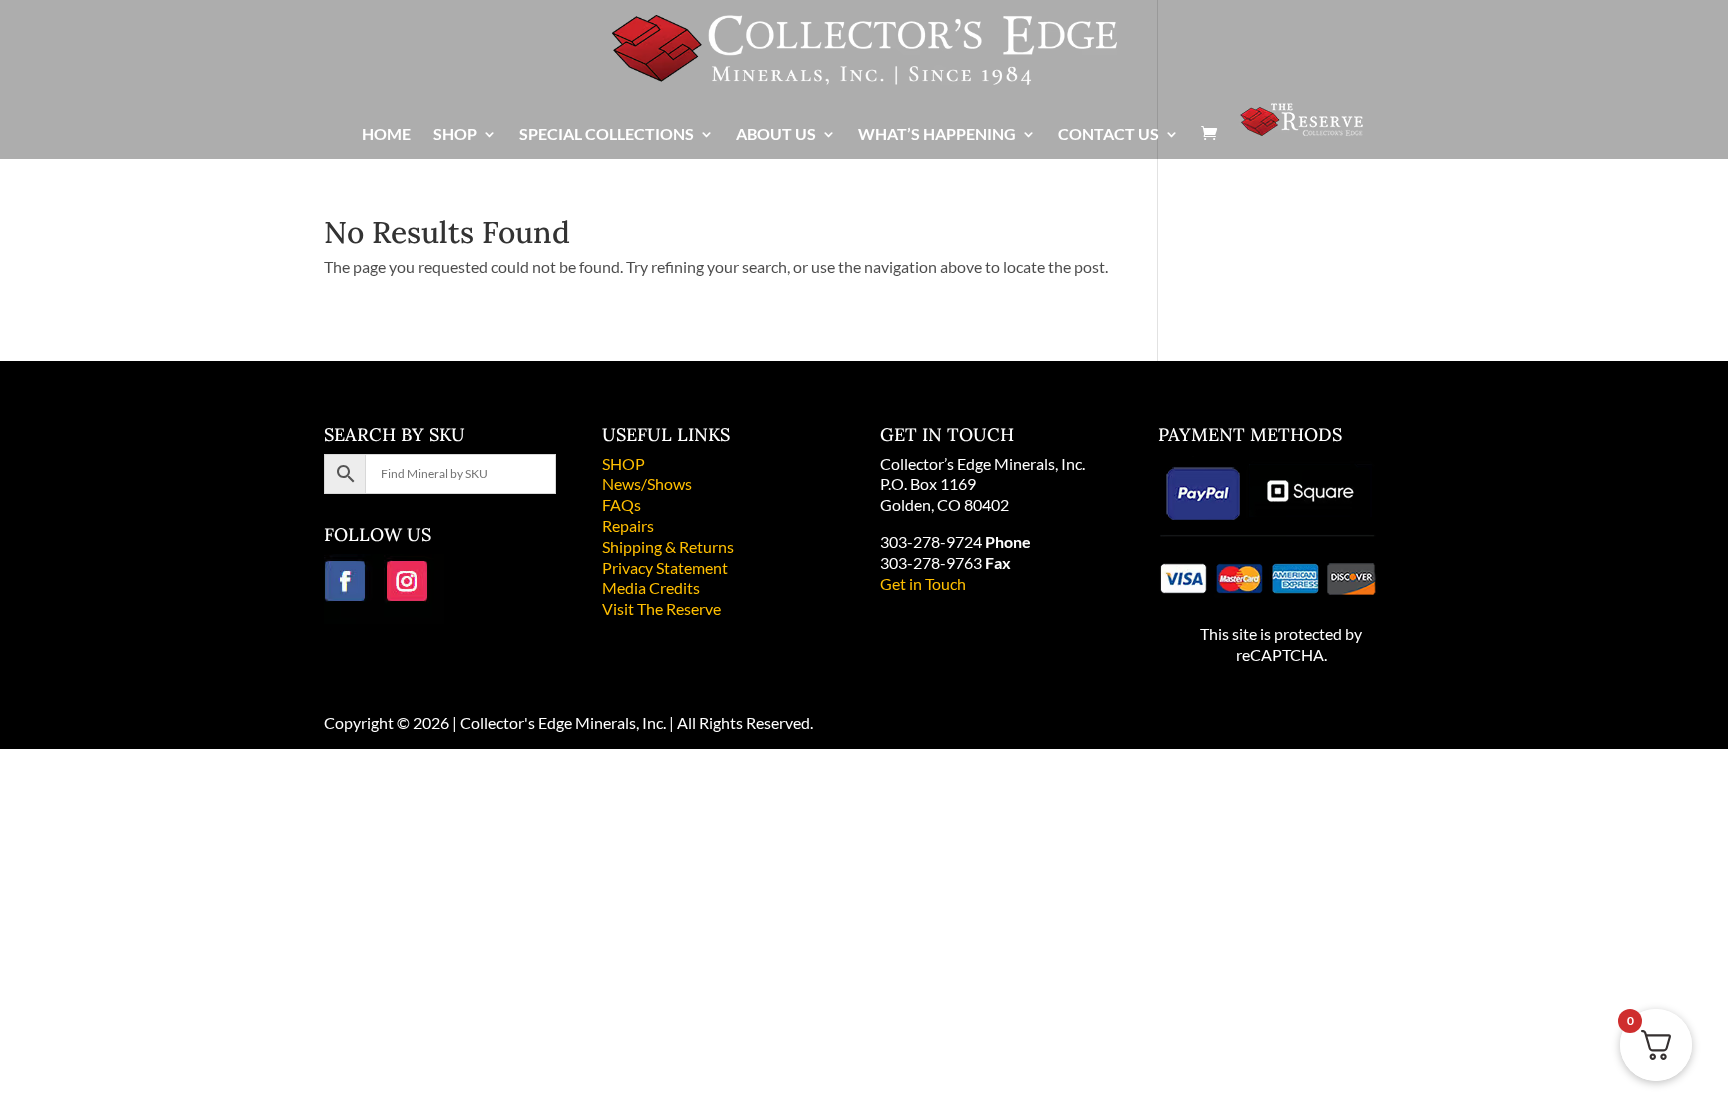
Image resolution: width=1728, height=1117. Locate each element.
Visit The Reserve (661, 608)
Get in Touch (923, 583)
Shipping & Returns (668, 546)
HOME (386, 135)
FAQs (621, 504)
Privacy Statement (665, 567)
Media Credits (651, 587)
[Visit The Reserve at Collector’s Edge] (1301, 129)
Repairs (628, 525)
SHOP (623, 463)
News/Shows (647, 483)
